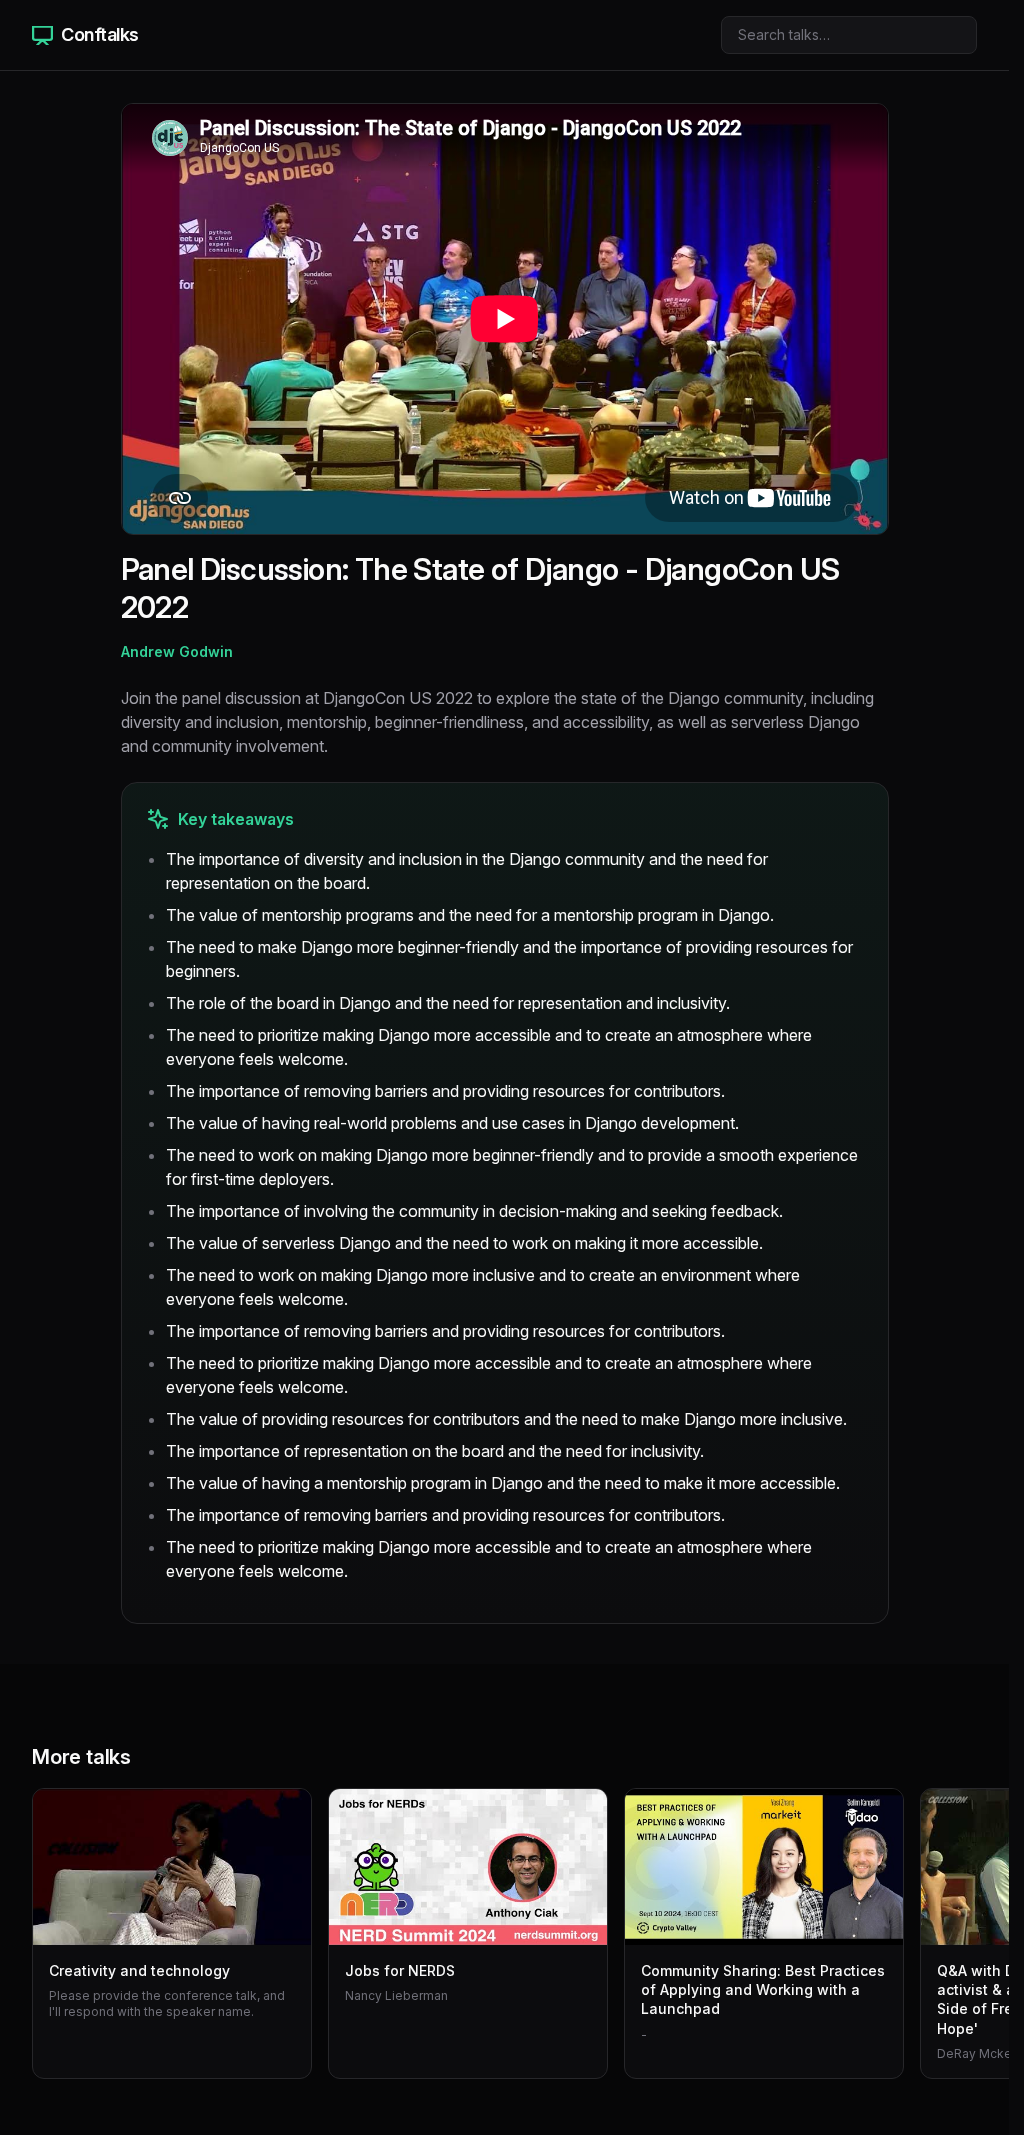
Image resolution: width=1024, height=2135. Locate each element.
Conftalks (100, 34)
